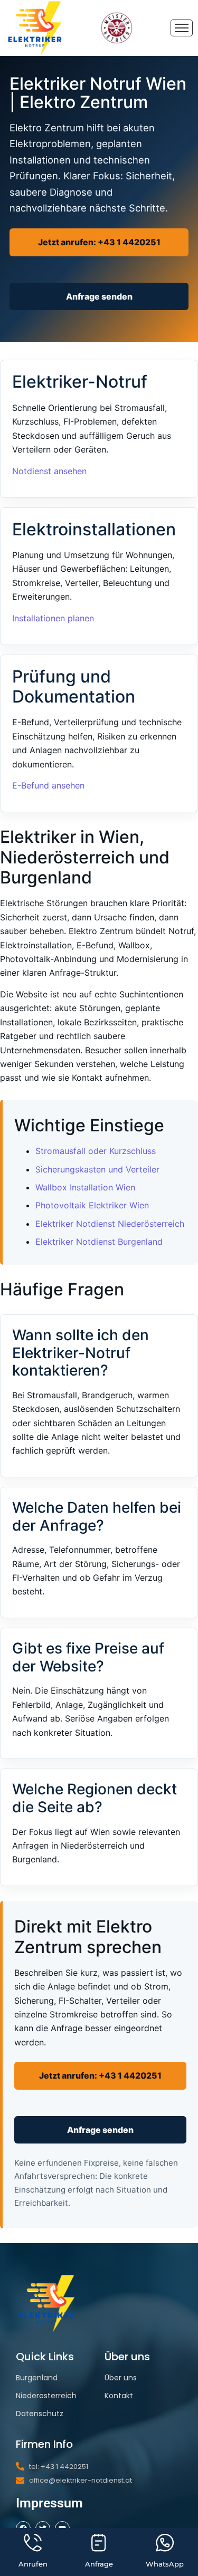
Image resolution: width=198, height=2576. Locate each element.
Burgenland (37, 2378)
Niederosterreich (46, 2396)
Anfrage (99, 2564)
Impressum (49, 2503)
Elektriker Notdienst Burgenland (99, 1242)
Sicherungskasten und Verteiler (97, 1169)
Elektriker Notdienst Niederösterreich (110, 1224)
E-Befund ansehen (48, 785)
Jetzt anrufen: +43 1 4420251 (99, 242)
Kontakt (119, 2396)
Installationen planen (53, 618)
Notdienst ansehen (49, 471)
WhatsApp (165, 2564)
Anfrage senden (99, 296)
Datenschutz (40, 2414)
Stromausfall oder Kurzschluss (96, 1151)
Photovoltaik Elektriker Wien (92, 1205)
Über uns (121, 2378)
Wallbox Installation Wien (85, 1187)
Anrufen (33, 2564)
